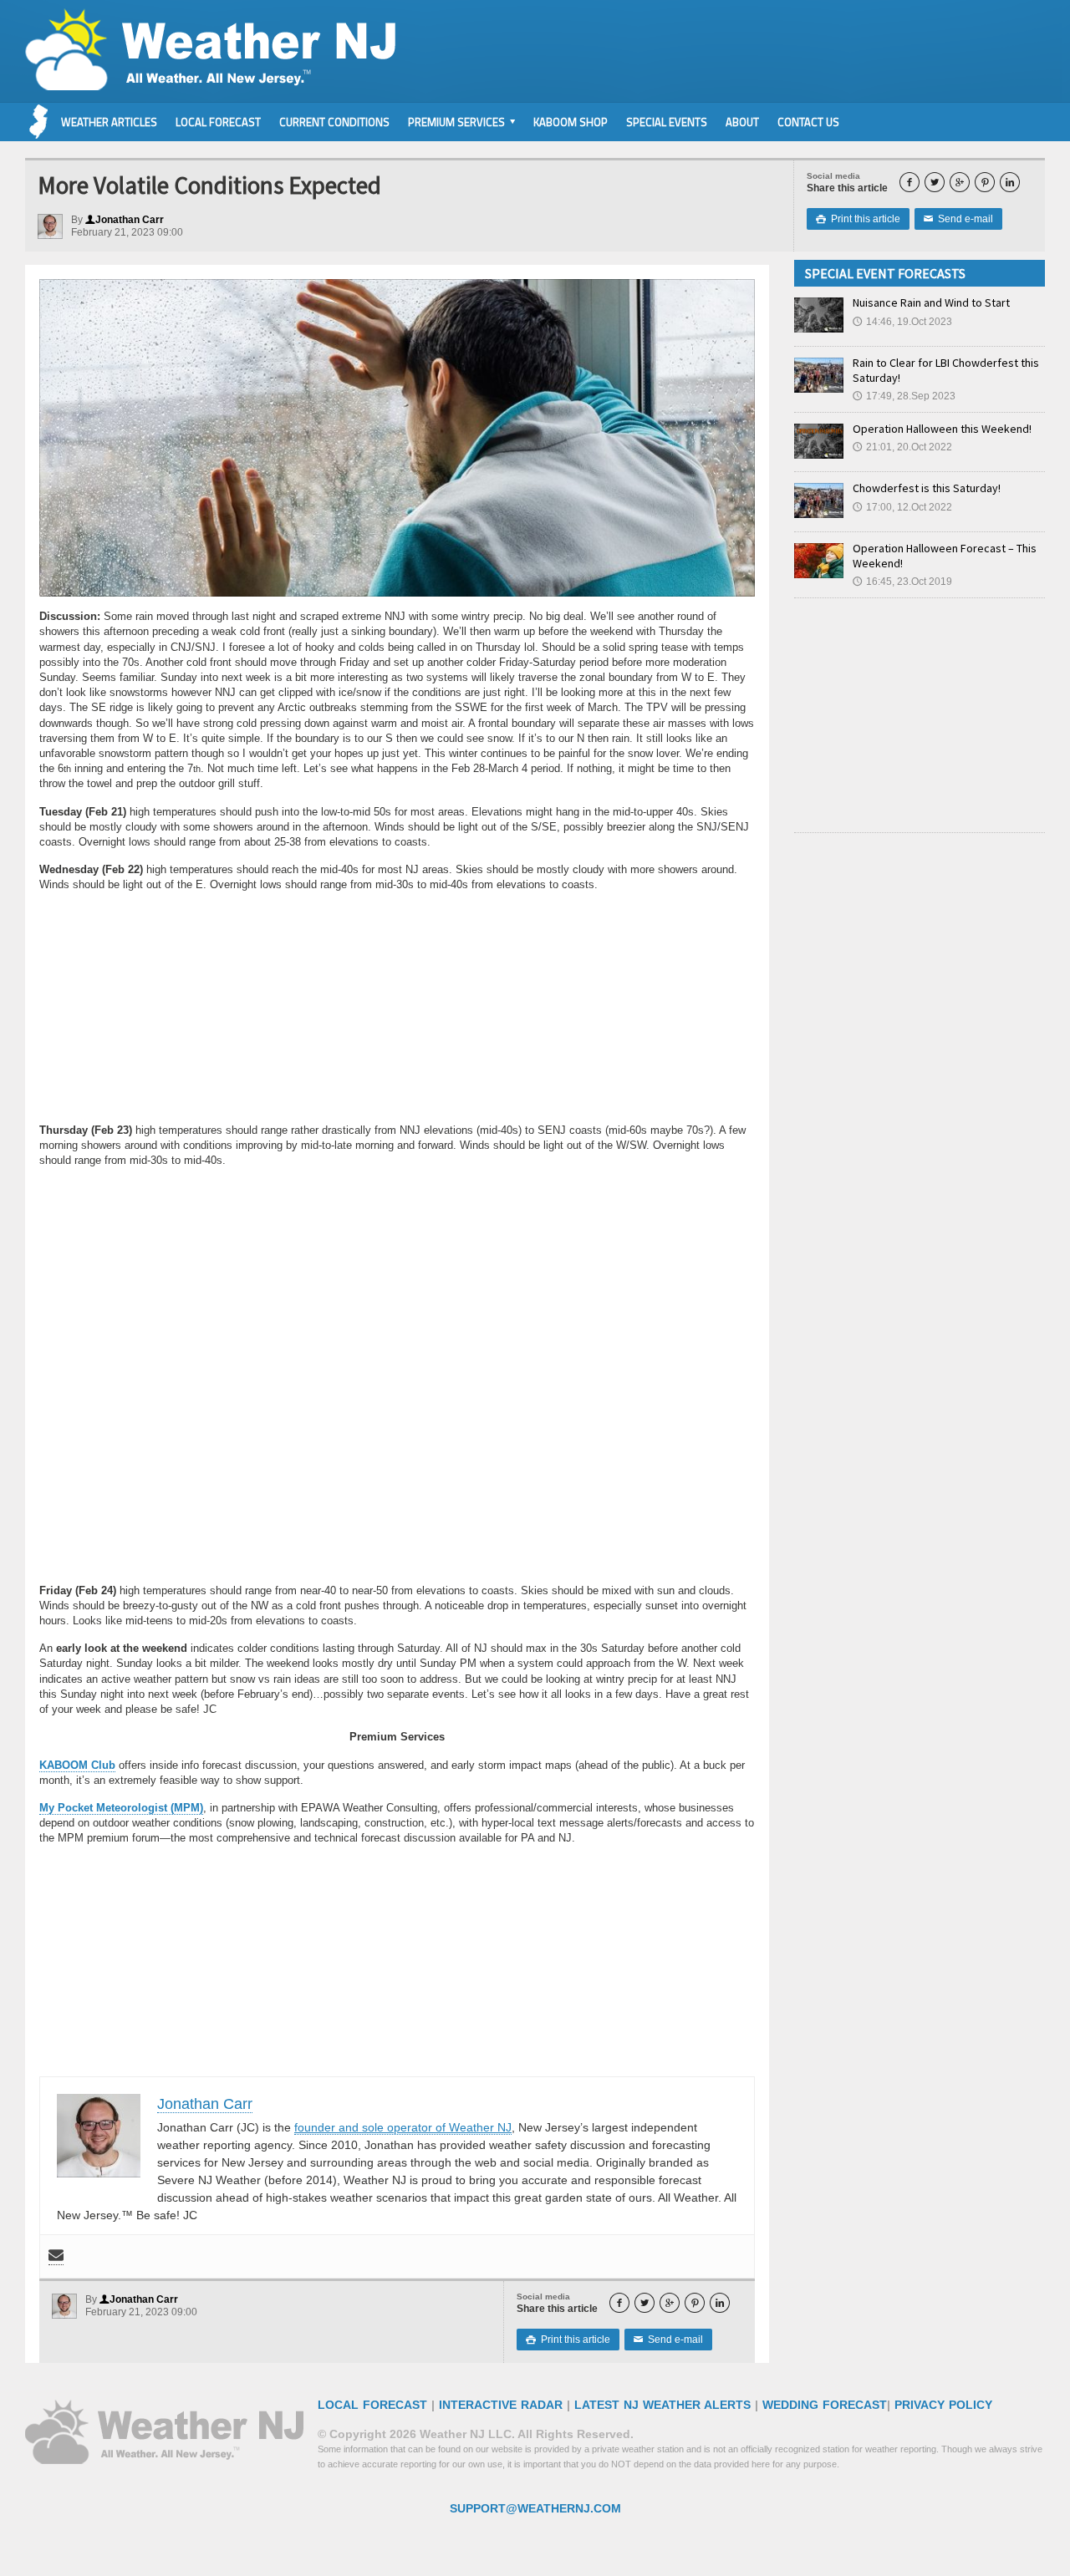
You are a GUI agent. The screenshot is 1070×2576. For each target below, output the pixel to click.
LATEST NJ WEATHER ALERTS (662, 2405)
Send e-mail (958, 219)
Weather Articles (109, 122)
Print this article (858, 219)
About (742, 122)
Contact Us (808, 122)
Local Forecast (218, 122)
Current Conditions (334, 122)
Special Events (667, 122)
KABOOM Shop (571, 122)
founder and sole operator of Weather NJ (403, 2127)
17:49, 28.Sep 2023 (904, 396)
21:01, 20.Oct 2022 (902, 447)
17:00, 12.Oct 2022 (902, 507)
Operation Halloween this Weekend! (942, 429)
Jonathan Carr (125, 220)
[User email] (56, 2256)
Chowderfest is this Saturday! (927, 488)
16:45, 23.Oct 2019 (902, 582)
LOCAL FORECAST (372, 2405)
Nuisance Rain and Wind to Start (931, 302)
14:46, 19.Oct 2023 (902, 322)
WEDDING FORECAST (825, 2405)
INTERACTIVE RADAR (501, 2405)
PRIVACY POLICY (943, 2405)
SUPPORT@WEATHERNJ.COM (535, 2508)
